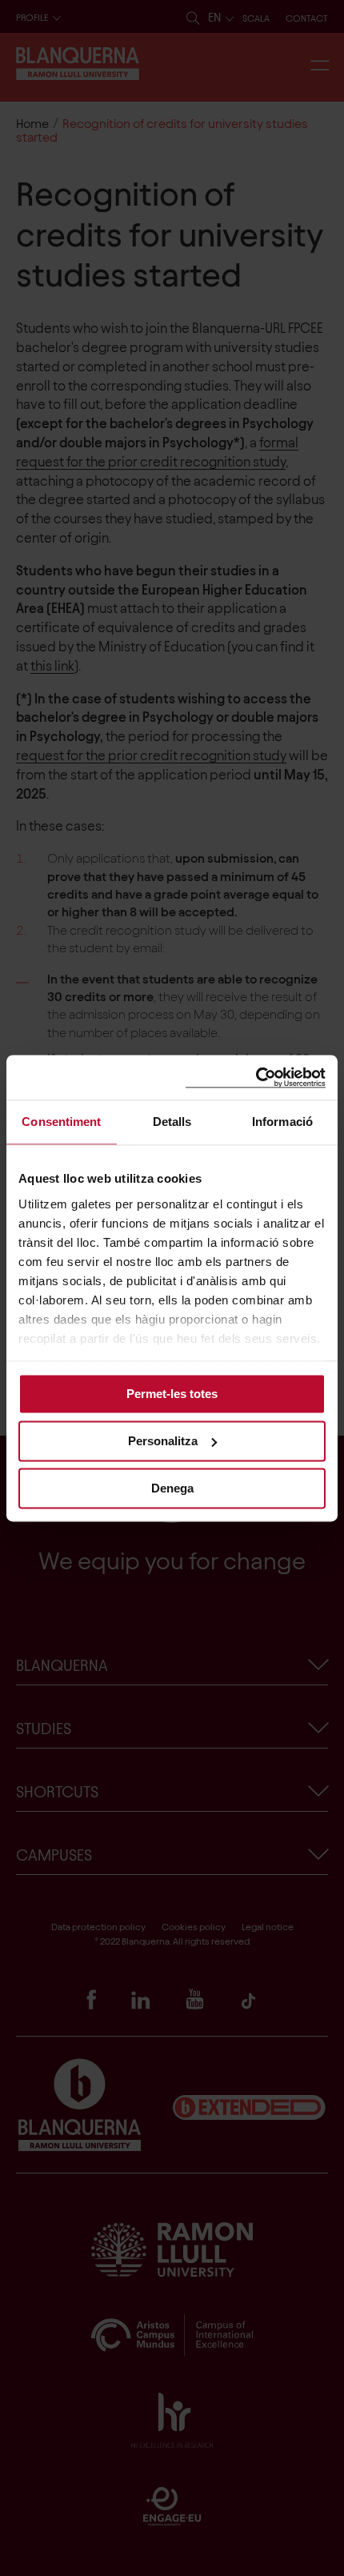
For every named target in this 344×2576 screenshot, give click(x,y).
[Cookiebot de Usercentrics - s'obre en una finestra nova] (256, 1078)
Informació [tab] (282, 1122)
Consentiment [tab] (61, 1122)
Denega (172, 1488)
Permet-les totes (172, 1394)
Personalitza (163, 1441)
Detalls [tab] (172, 1122)
